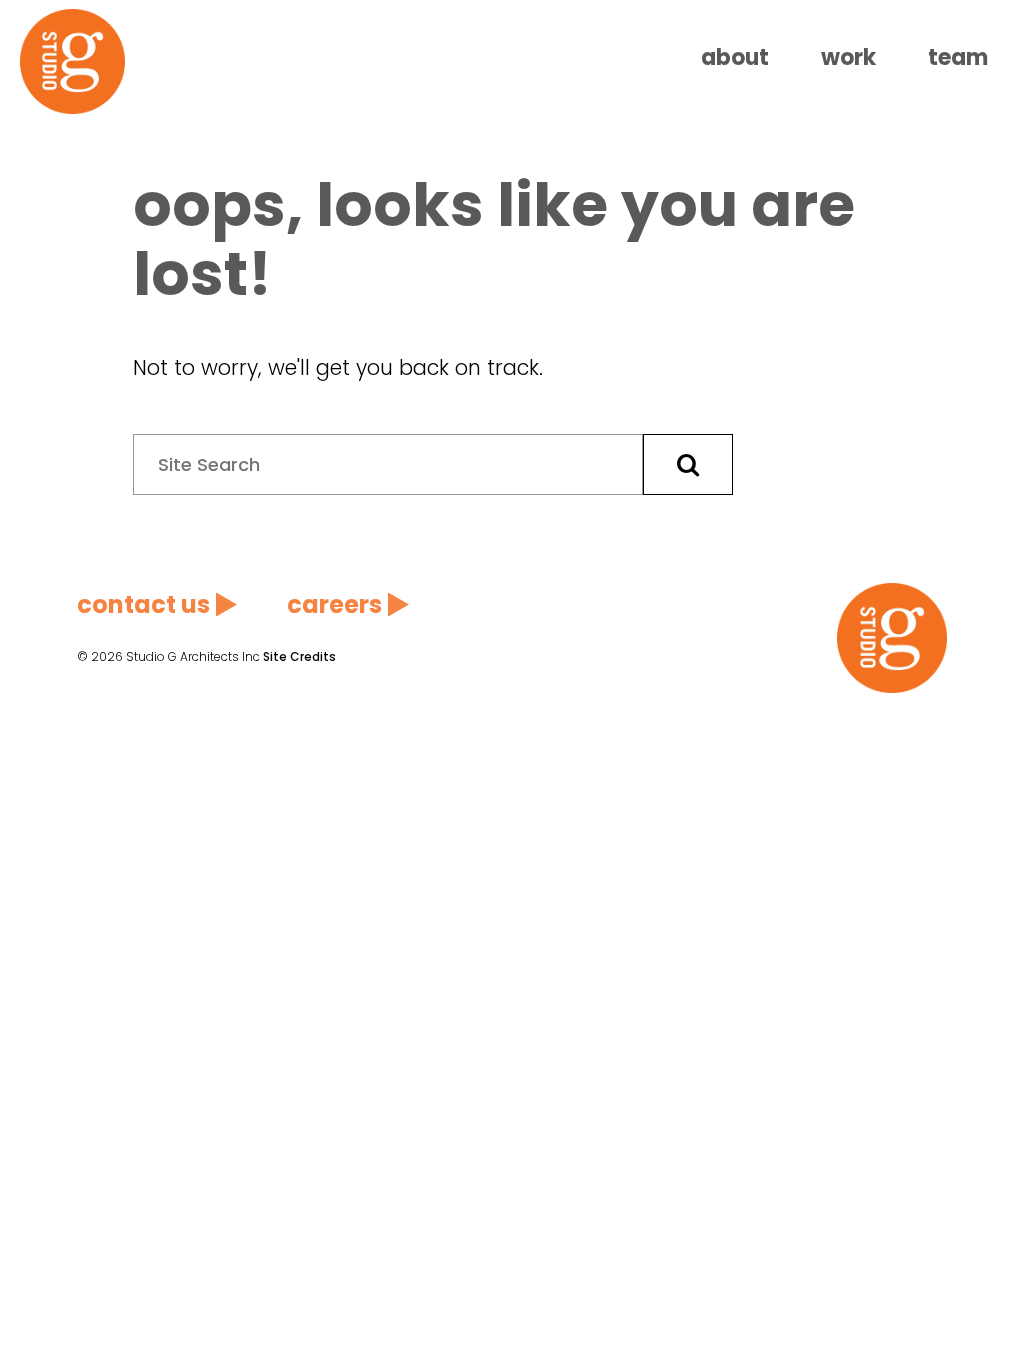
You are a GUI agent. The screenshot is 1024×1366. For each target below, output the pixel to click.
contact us (143, 604)
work (848, 57)
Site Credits (299, 656)
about (735, 57)
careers (334, 604)
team (958, 57)
